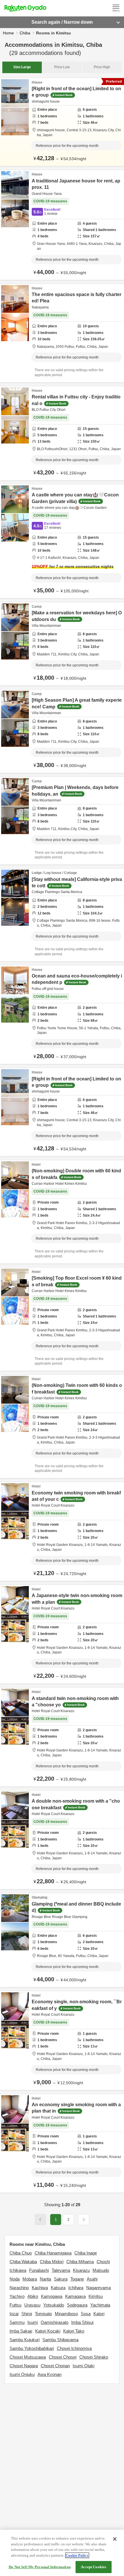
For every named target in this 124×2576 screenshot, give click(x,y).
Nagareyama (98, 2288)
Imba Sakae (21, 2331)
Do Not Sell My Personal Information (40, 2567)
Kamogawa (52, 2296)
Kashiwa (40, 2288)
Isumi (33, 2322)
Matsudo (101, 2270)
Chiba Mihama (80, 2262)
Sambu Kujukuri (25, 2340)
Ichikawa (18, 2270)
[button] (84, 2220)
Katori (99, 2314)
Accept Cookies (93, 2567)
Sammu (17, 2322)
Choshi (103, 2262)
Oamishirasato (55, 2322)
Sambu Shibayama (60, 2340)
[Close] (115, 2539)
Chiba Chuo (21, 2253)
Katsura (58, 2288)
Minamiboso (66, 2314)
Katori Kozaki (48, 2331)
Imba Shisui (82, 2322)
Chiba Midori (52, 2262)
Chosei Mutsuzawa (28, 2357)
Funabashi (39, 2270)
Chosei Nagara (24, 2366)
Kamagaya (75, 2296)
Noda (15, 2279)
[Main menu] (116, 8)
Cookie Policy (77, 2555)
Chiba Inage (86, 2253)
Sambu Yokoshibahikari (32, 2348)
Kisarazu (81, 2270)
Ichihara (76, 2288)
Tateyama (61, 2270)
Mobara (30, 2279)
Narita (45, 2279)
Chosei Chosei (63, 2357)
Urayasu (32, 2305)
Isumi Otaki (83, 2366)
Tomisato (43, 2314)
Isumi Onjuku (22, 2374)
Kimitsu (96, 2296)
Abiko (33, 2296)
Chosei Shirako (94, 2357)
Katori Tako (74, 2331)
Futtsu (15, 2305)
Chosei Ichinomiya (74, 2348)
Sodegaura (77, 2305)
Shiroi (27, 2314)
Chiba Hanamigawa (53, 2253)
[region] (62, 2553)
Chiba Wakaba (23, 2262)
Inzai (14, 2314)
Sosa (86, 2314)
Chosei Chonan (55, 2366)
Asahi (92, 2279)
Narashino (19, 2288)
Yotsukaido (54, 2305)
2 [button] (68, 2220)
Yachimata (100, 2305)
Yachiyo (17, 2296)
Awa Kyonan (49, 2374)
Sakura (61, 2279)
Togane (77, 2279)
